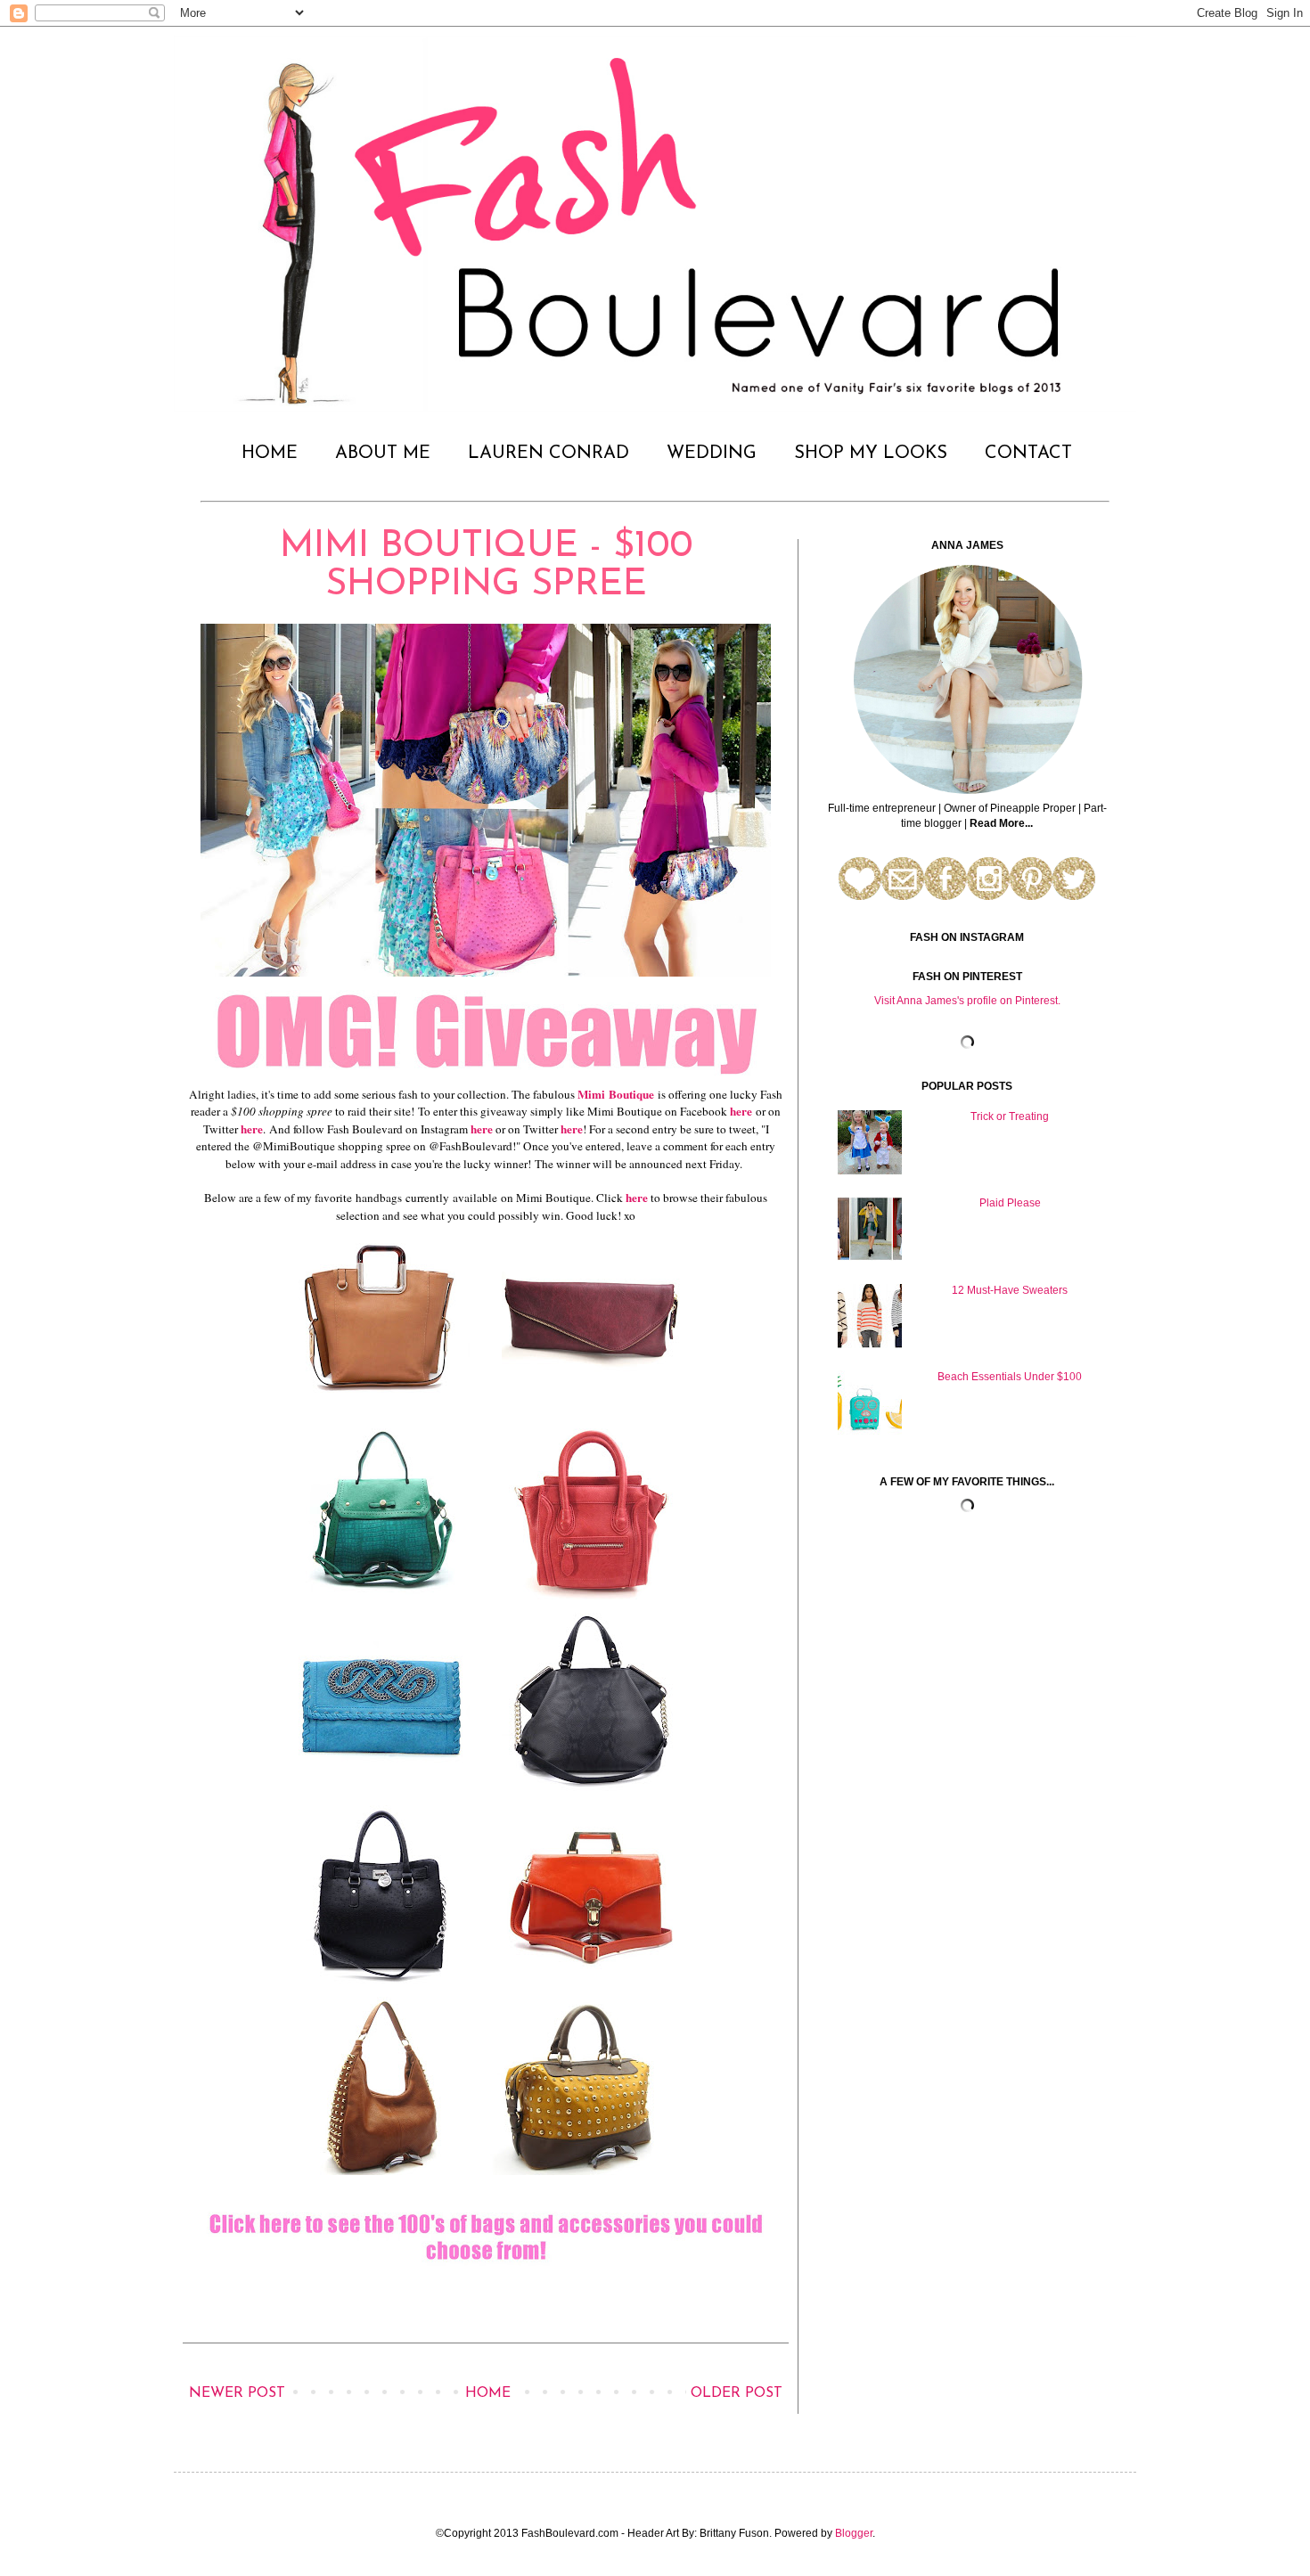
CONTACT (1028, 454)
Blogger (854, 2533)
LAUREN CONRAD (549, 454)
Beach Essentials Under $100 (1010, 1377)
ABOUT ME (383, 454)
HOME (270, 454)
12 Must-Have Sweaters (1010, 1290)
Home (488, 2393)
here (741, 1111)
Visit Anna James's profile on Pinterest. (967, 1001)
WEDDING (712, 454)
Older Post (737, 2393)
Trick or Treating (1010, 1116)
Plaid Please (1010, 1203)
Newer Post (237, 2393)
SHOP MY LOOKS (871, 454)
